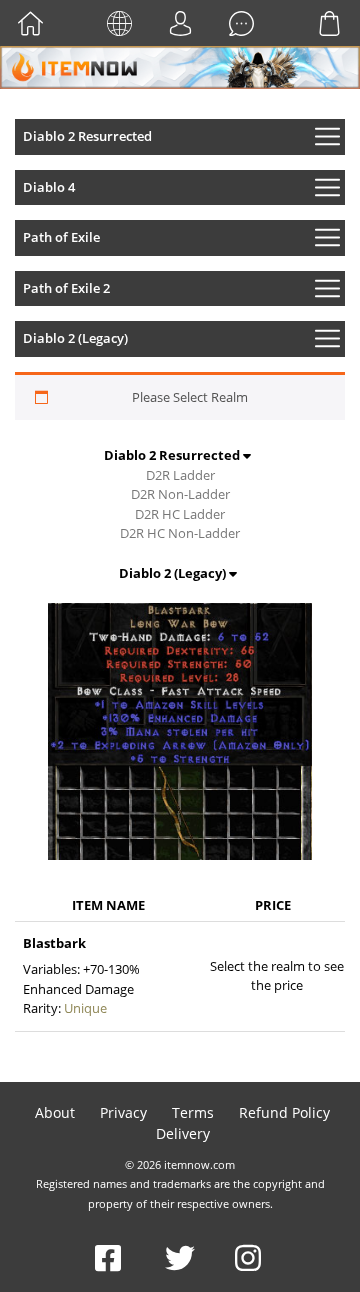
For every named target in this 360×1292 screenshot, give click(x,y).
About (55, 1112)
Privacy (123, 1112)
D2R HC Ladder (180, 514)
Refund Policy (284, 1112)
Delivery (183, 1133)
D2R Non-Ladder (180, 494)
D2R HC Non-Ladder (180, 533)
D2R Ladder (180, 475)
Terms (193, 1112)
